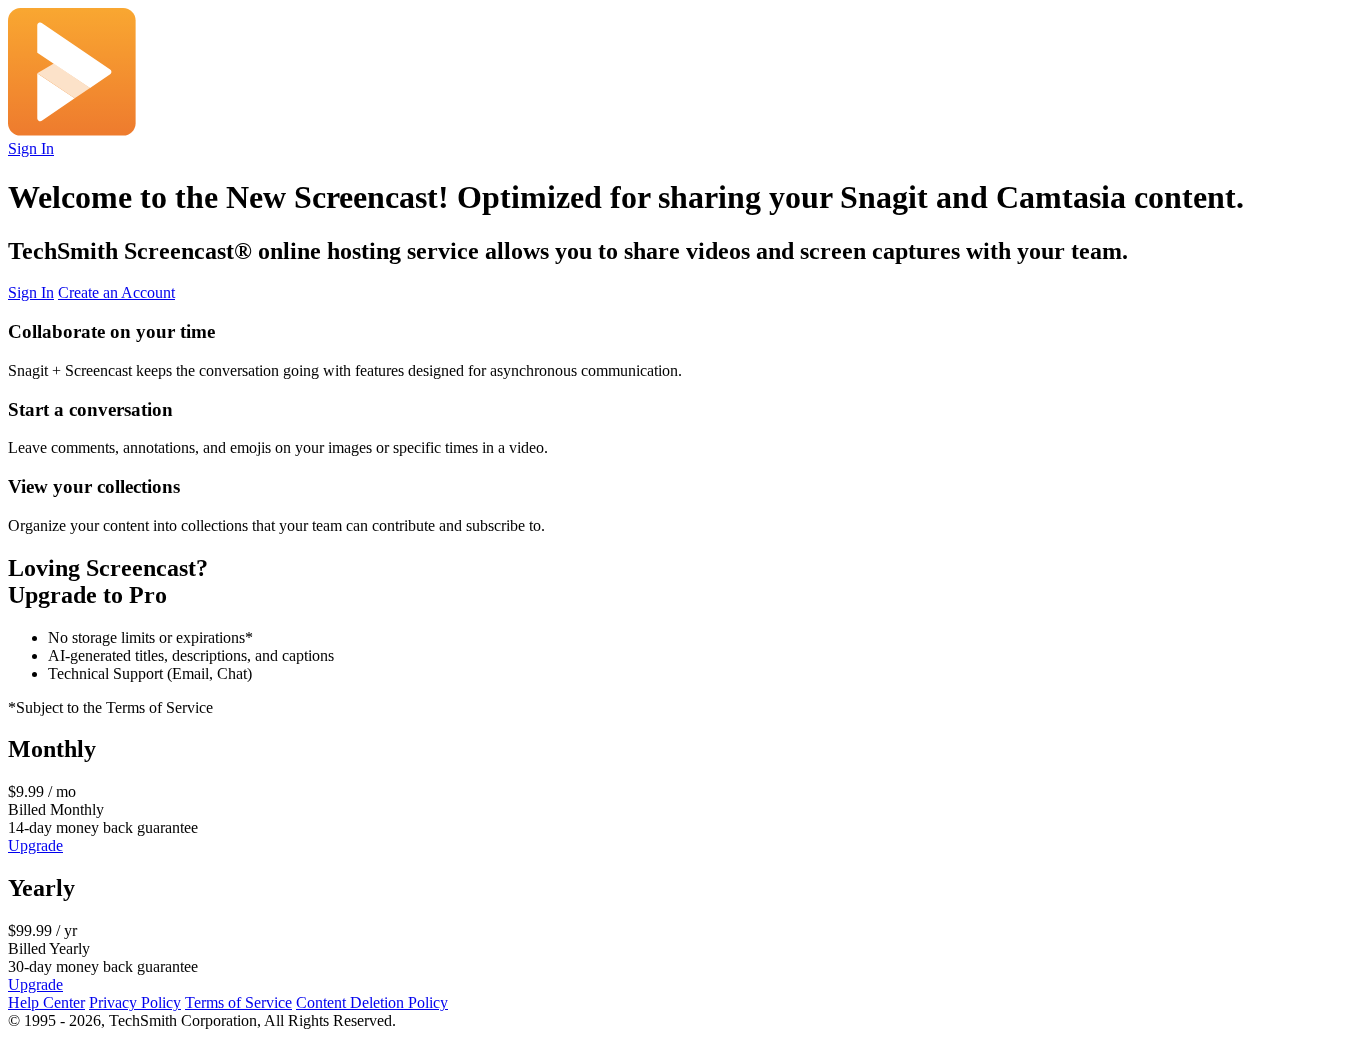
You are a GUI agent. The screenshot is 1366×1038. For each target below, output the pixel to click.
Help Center (46, 1002)
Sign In (31, 148)
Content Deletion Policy (372, 1002)
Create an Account (116, 292)
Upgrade (35, 845)
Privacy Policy (135, 1002)
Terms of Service (238, 1002)
